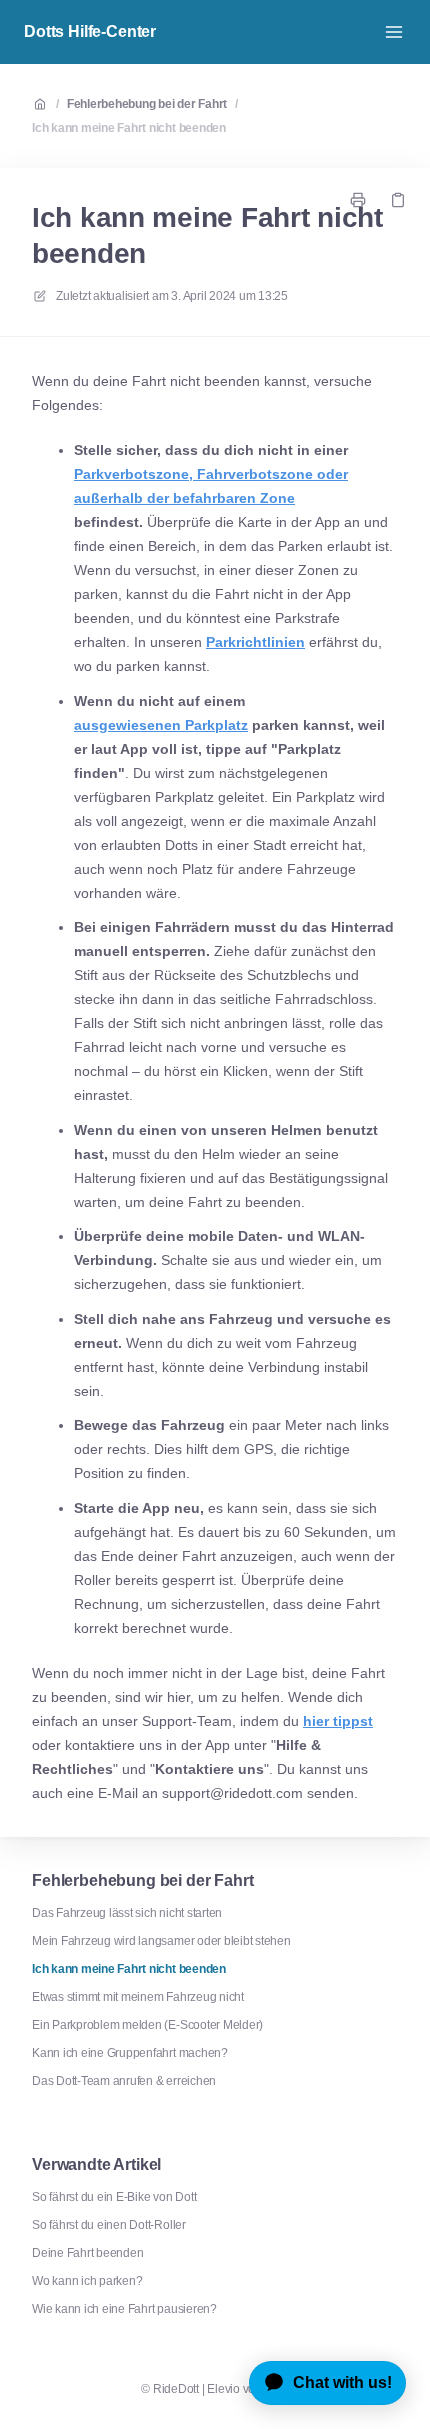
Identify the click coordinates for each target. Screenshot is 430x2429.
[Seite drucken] (358, 200)
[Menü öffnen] (394, 32)
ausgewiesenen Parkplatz (161, 725)
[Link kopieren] (398, 200)
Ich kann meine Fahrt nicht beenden (129, 128)
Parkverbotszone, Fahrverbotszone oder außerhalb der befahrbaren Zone (211, 486)
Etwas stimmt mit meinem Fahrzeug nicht (138, 1997)
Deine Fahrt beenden (87, 2253)
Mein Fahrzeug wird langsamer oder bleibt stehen (161, 1941)
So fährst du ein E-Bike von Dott (114, 2197)
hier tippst (338, 1721)
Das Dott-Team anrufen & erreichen (124, 2081)
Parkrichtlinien (255, 642)
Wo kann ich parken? (87, 2281)
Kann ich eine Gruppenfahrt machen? (130, 2053)
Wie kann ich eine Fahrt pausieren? (124, 2309)
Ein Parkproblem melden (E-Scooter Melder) (147, 2025)
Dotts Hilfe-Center (90, 31)
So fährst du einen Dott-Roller (109, 2225)
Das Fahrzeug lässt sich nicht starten (127, 1913)
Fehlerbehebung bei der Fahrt (147, 104)
